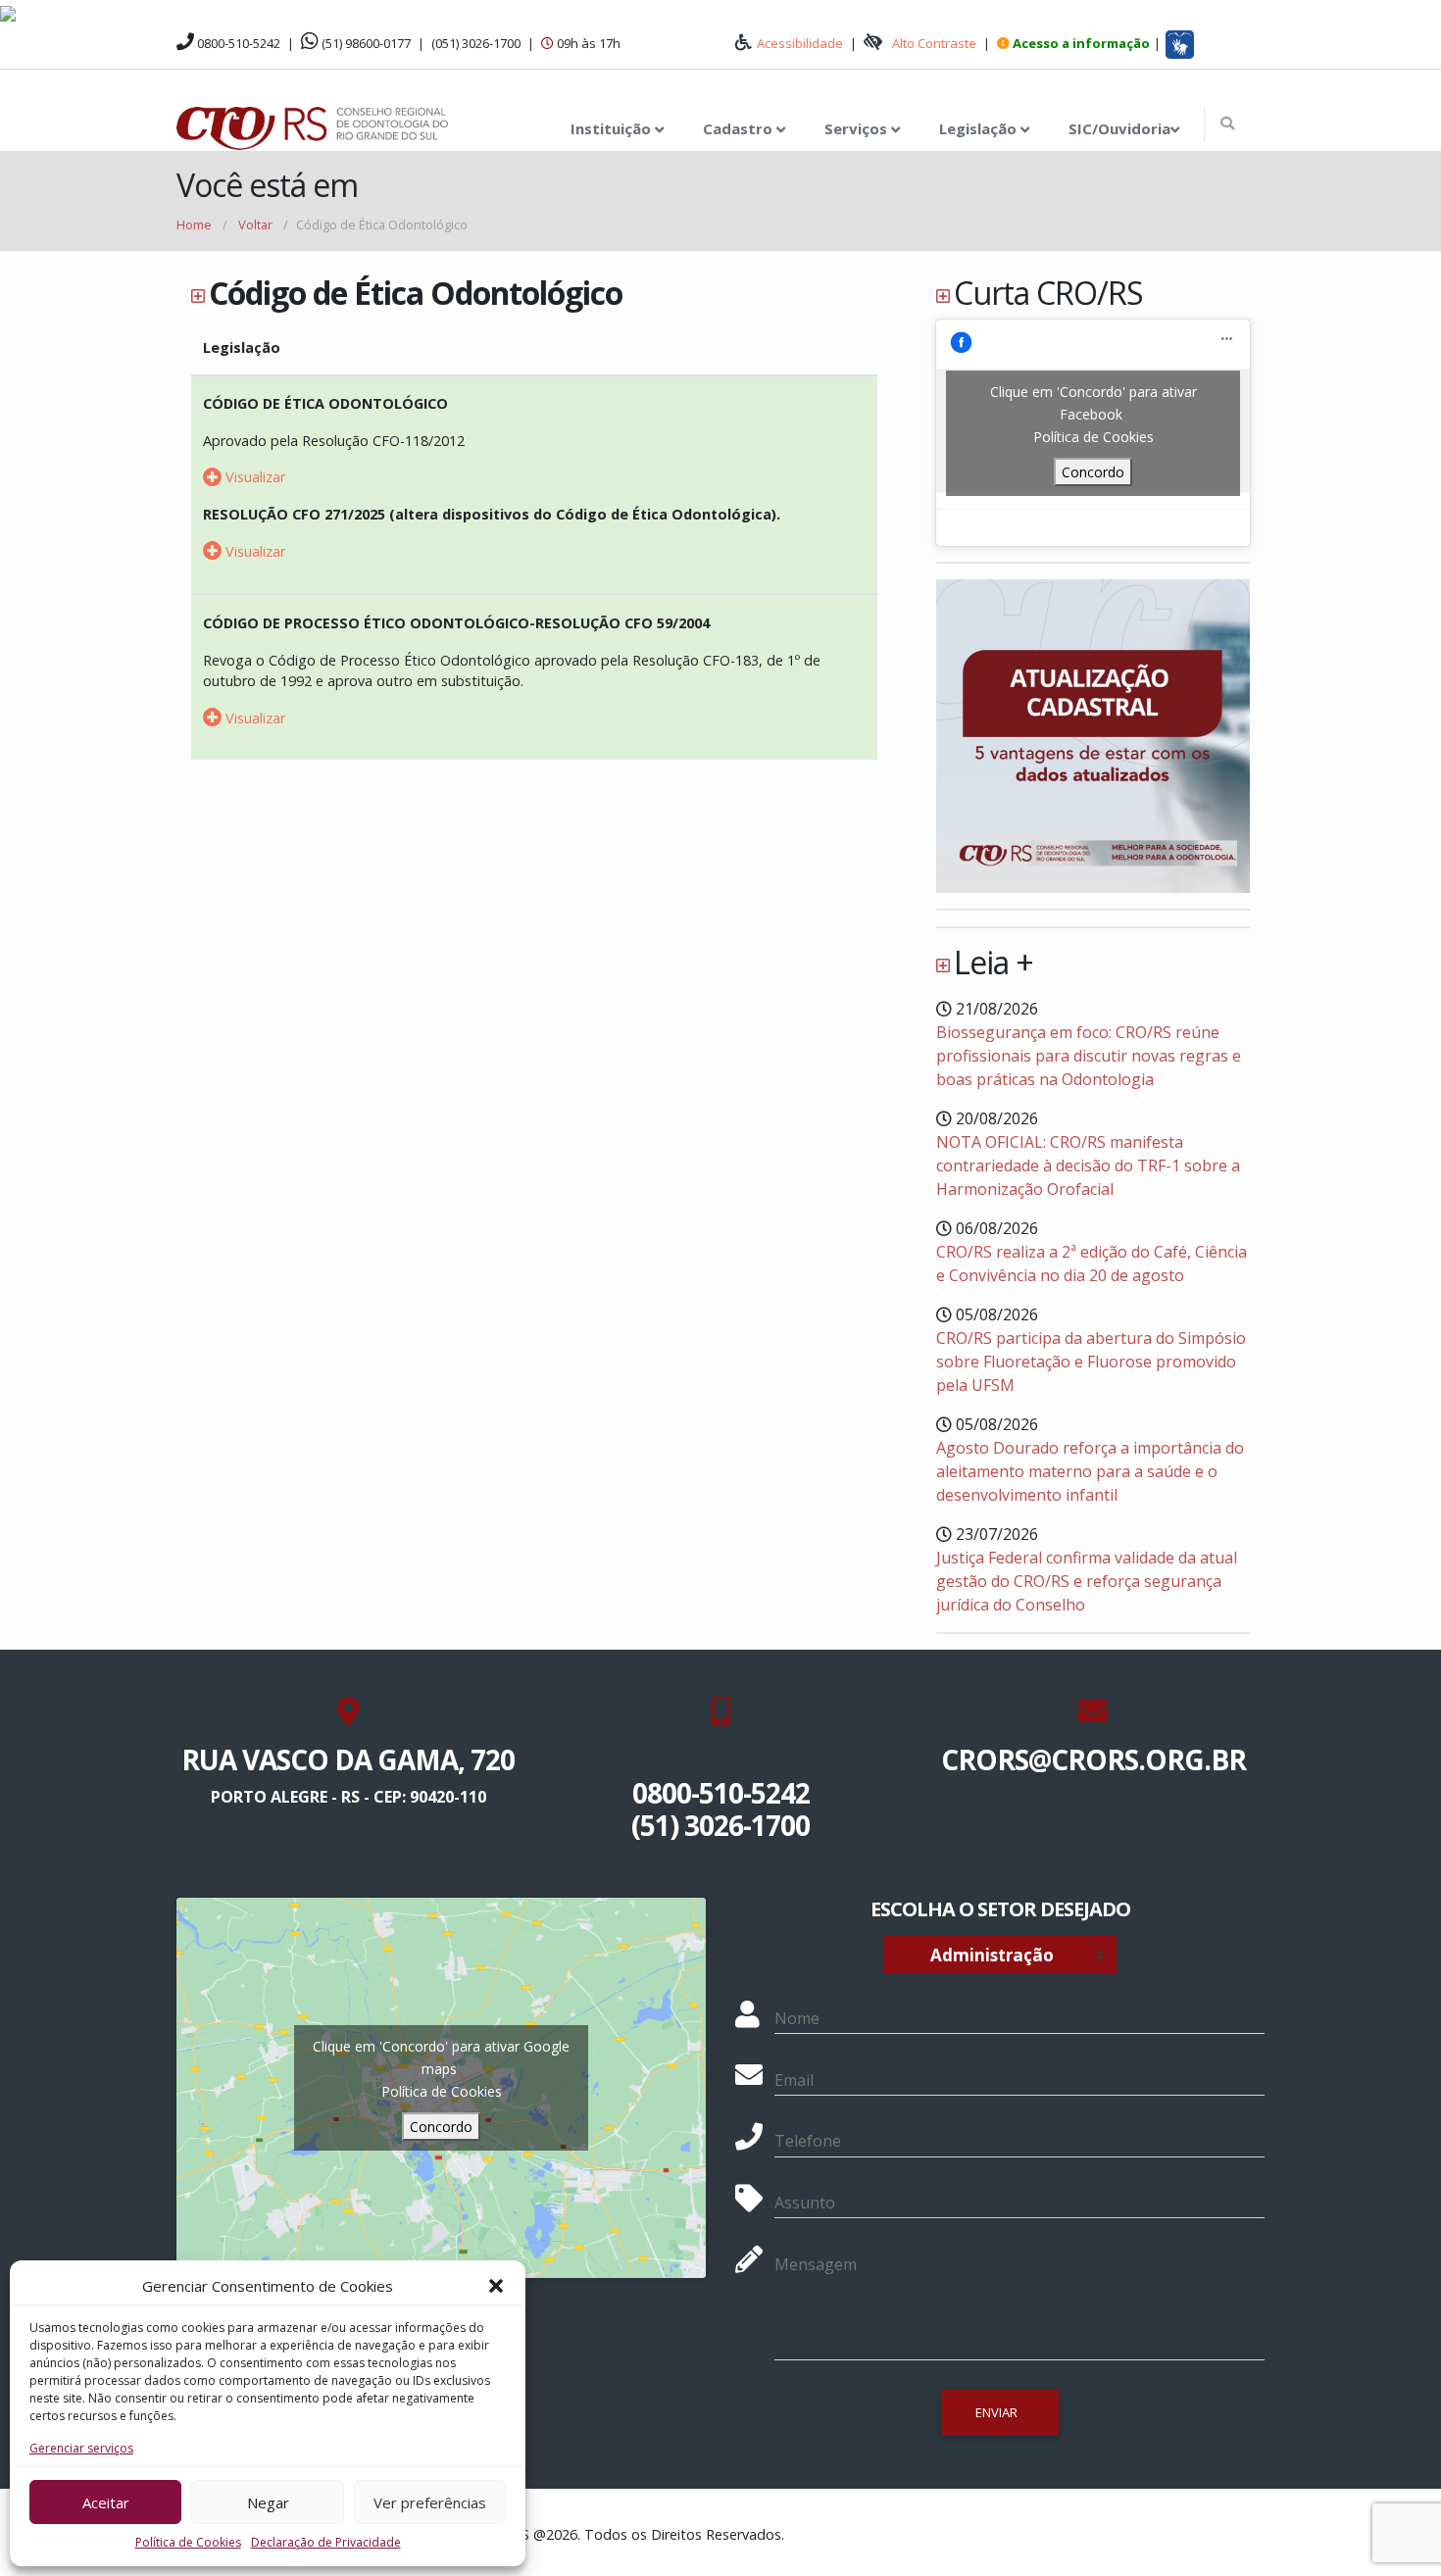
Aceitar (106, 2502)
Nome (797, 2018)
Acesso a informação (1081, 43)
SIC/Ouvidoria (1119, 128)
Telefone (808, 2141)
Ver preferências (430, 2502)
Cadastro (740, 128)
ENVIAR (996, 2412)
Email (794, 2080)
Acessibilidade (800, 43)
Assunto (805, 2203)
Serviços (858, 128)
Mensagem (816, 2264)
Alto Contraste (934, 43)
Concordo (1093, 472)
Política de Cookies (188, 2542)
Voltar (255, 224)
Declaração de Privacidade (326, 2542)
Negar (268, 2502)
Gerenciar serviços (81, 2448)
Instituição (613, 128)
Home (194, 224)
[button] (496, 2286)
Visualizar (253, 477)
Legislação (980, 128)
